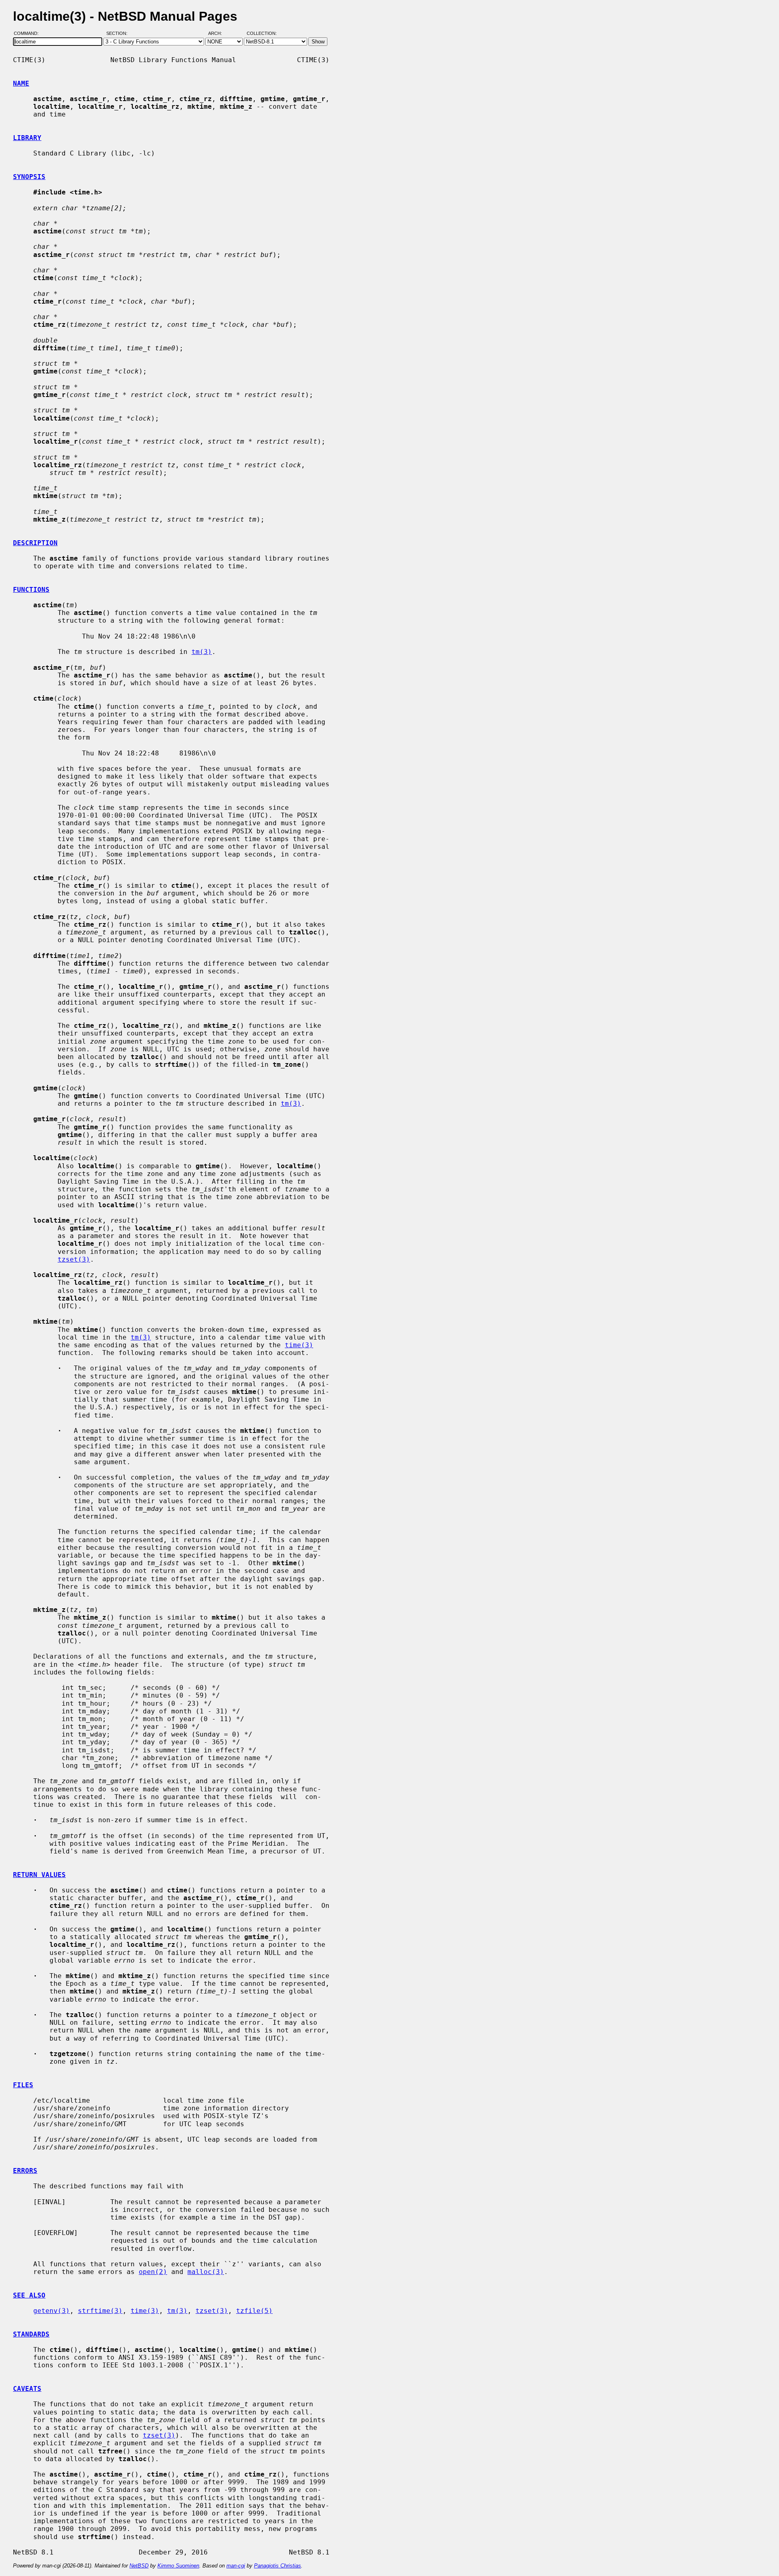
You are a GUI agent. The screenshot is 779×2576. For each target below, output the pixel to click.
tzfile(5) (254, 2311)
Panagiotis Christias (278, 2566)
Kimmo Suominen (178, 2566)
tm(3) (202, 652)
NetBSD (139, 2566)
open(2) (153, 2272)
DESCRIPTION (35, 543)
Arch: (219, 34)
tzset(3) (74, 1259)
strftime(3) (100, 2311)
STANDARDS (31, 2334)
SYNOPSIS (29, 177)
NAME (21, 83)
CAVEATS (27, 2389)
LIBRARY (27, 138)
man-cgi (236, 2566)
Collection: (262, 34)
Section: (119, 34)
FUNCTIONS (31, 590)
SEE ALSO (29, 2295)
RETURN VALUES (39, 1875)
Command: (29, 34)
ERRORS (25, 2171)
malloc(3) (206, 2272)
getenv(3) (52, 2311)
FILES (23, 2085)
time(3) (299, 1345)
